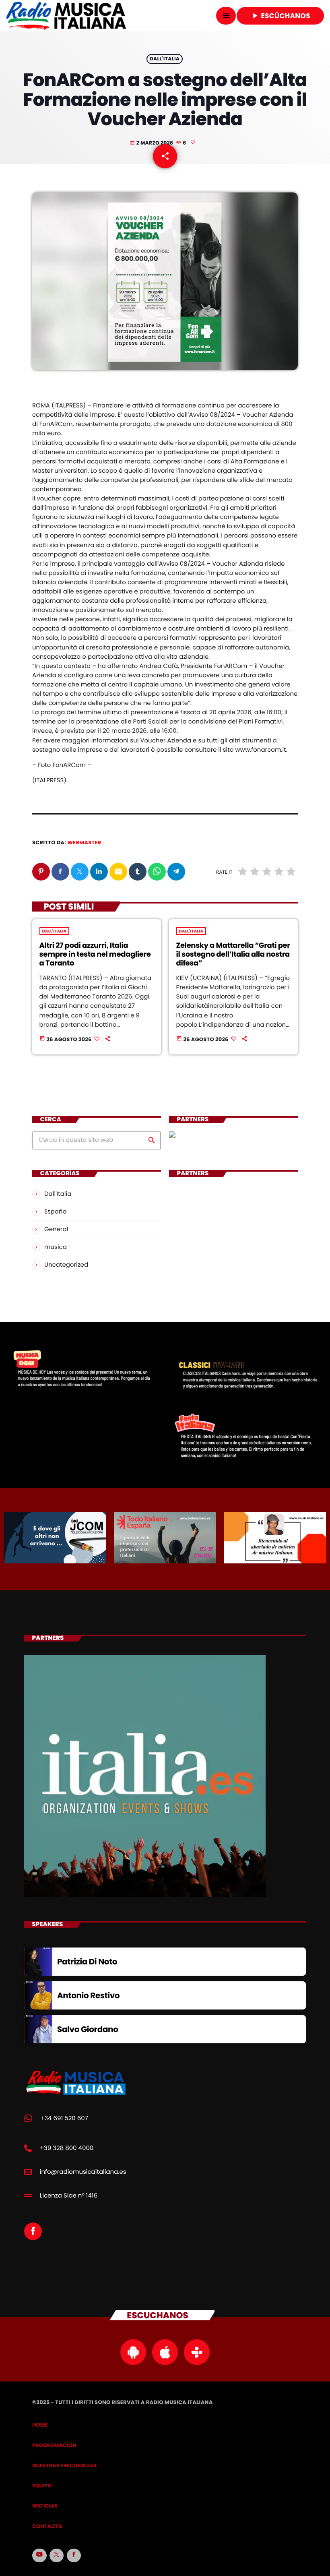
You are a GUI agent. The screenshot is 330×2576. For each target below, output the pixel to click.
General (56, 1229)
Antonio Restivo (88, 1995)
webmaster (84, 842)
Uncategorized (66, 1265)
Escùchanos (280, 16)
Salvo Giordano (88, 2029)
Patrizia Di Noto (87, 1962)
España (56, 1212)
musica (56, 1247)
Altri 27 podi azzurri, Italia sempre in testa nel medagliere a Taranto (95, 954)
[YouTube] (39, 2555)
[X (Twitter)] (57, 2555)
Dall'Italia (165, 59)
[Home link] (66, 16)
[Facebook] (74, 2555)
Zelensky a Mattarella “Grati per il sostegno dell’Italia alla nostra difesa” (233, 954)
